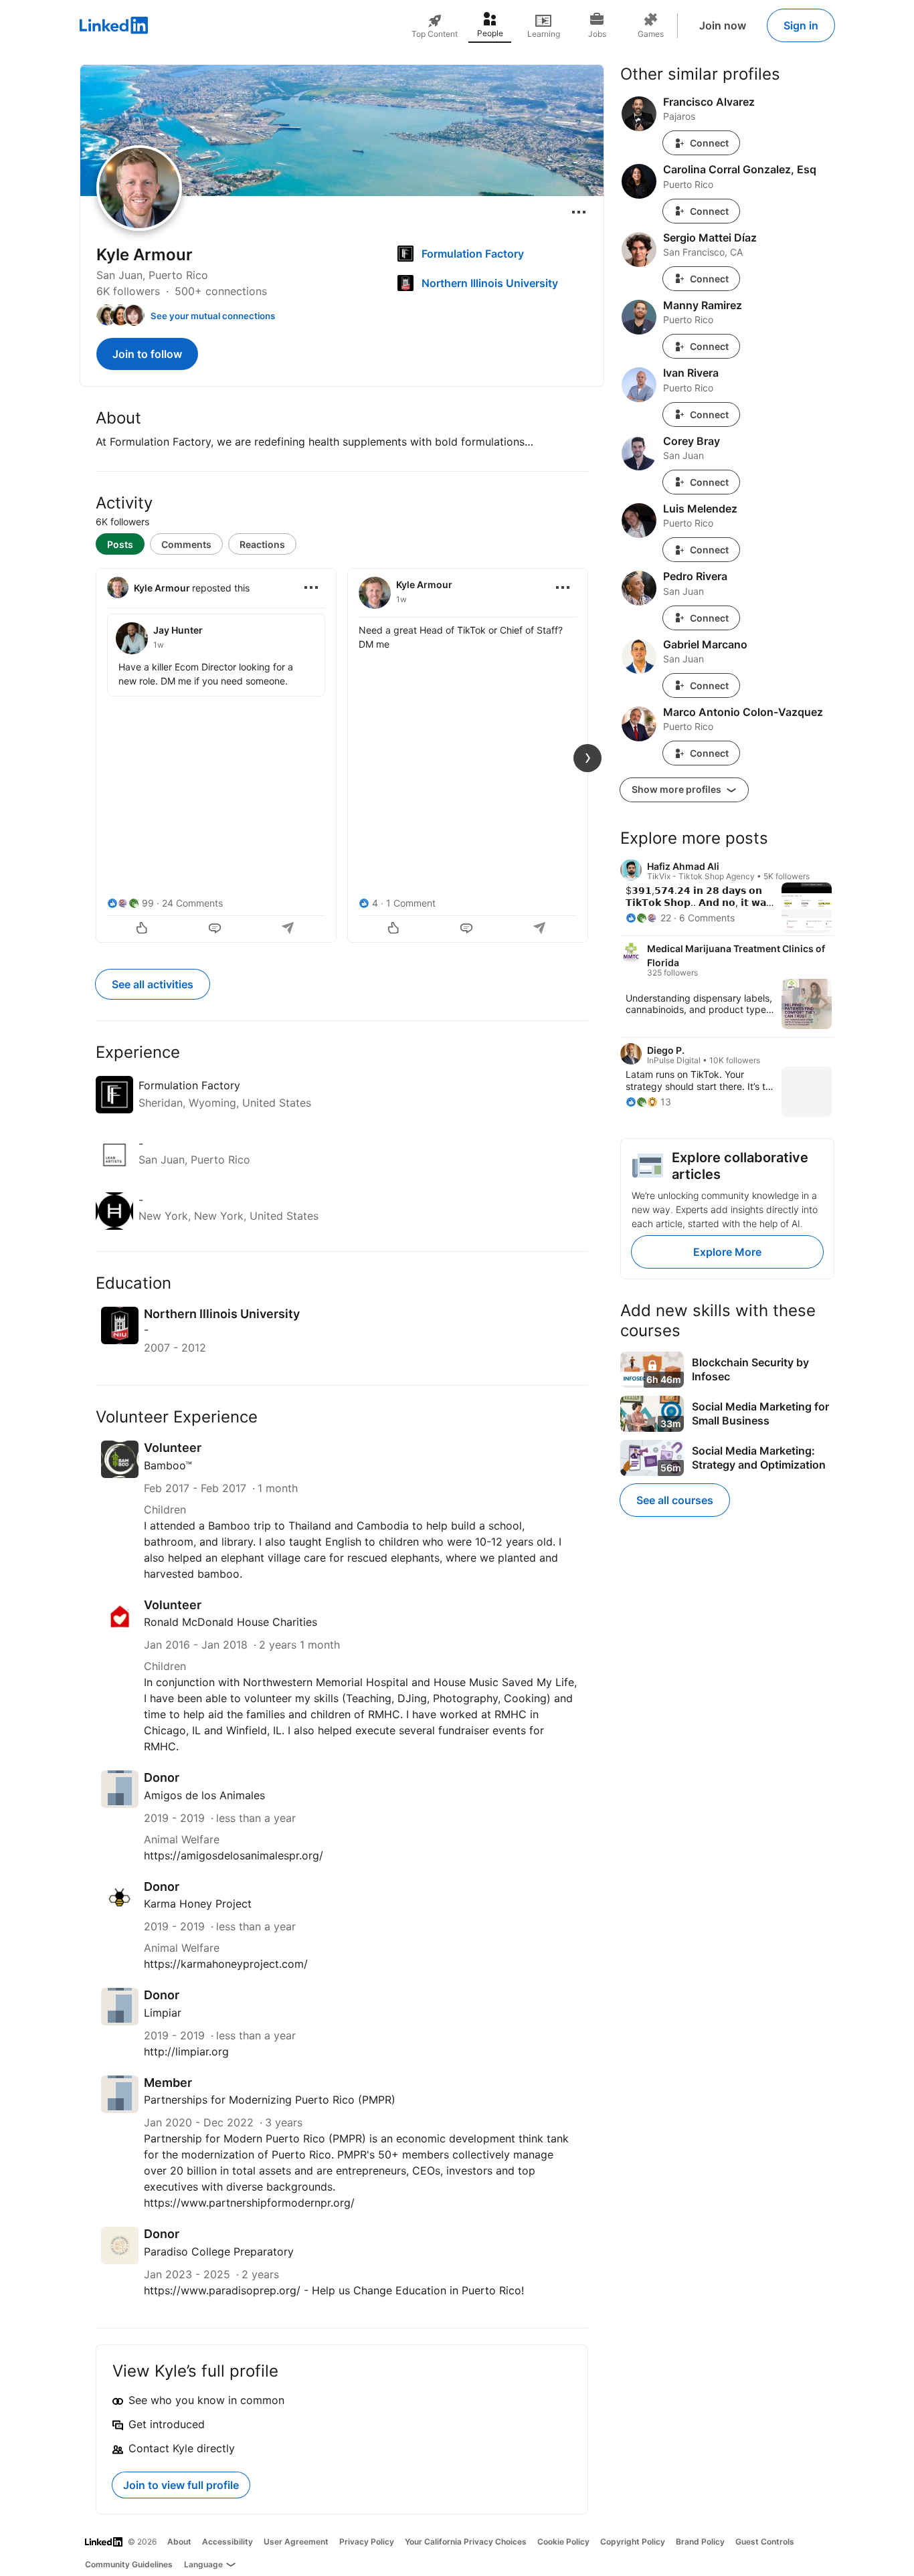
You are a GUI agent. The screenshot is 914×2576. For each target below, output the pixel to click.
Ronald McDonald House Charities (231, 1622)
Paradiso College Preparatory (219, 2251)
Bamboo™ (168, 1465)
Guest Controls (765, 2542)
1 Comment (411, 903)
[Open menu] (579, 212)
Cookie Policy (563, 2542)
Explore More (727, 1252)
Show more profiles (677, 789)
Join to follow (147, 354)
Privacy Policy (367, 2542)
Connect (709, 143)
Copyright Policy (633, 2542)
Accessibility (227, 2542)
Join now (723, 25)
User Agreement (296, 2542)
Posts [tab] (120, 544)
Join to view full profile (181, 2485)
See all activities (153, 984)
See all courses (675, 1500)
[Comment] (216, 929)
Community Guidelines (129, 2564)
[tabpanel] (342, 754)
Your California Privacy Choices (466, 2542)
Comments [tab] (186, 544)
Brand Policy (700, 2542)
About (179, 2542)
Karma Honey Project (198, 1904)
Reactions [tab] (262, 544)
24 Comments (192, 903)
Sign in (801, 25)
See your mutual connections (213, 316)
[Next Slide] (587, 758)
